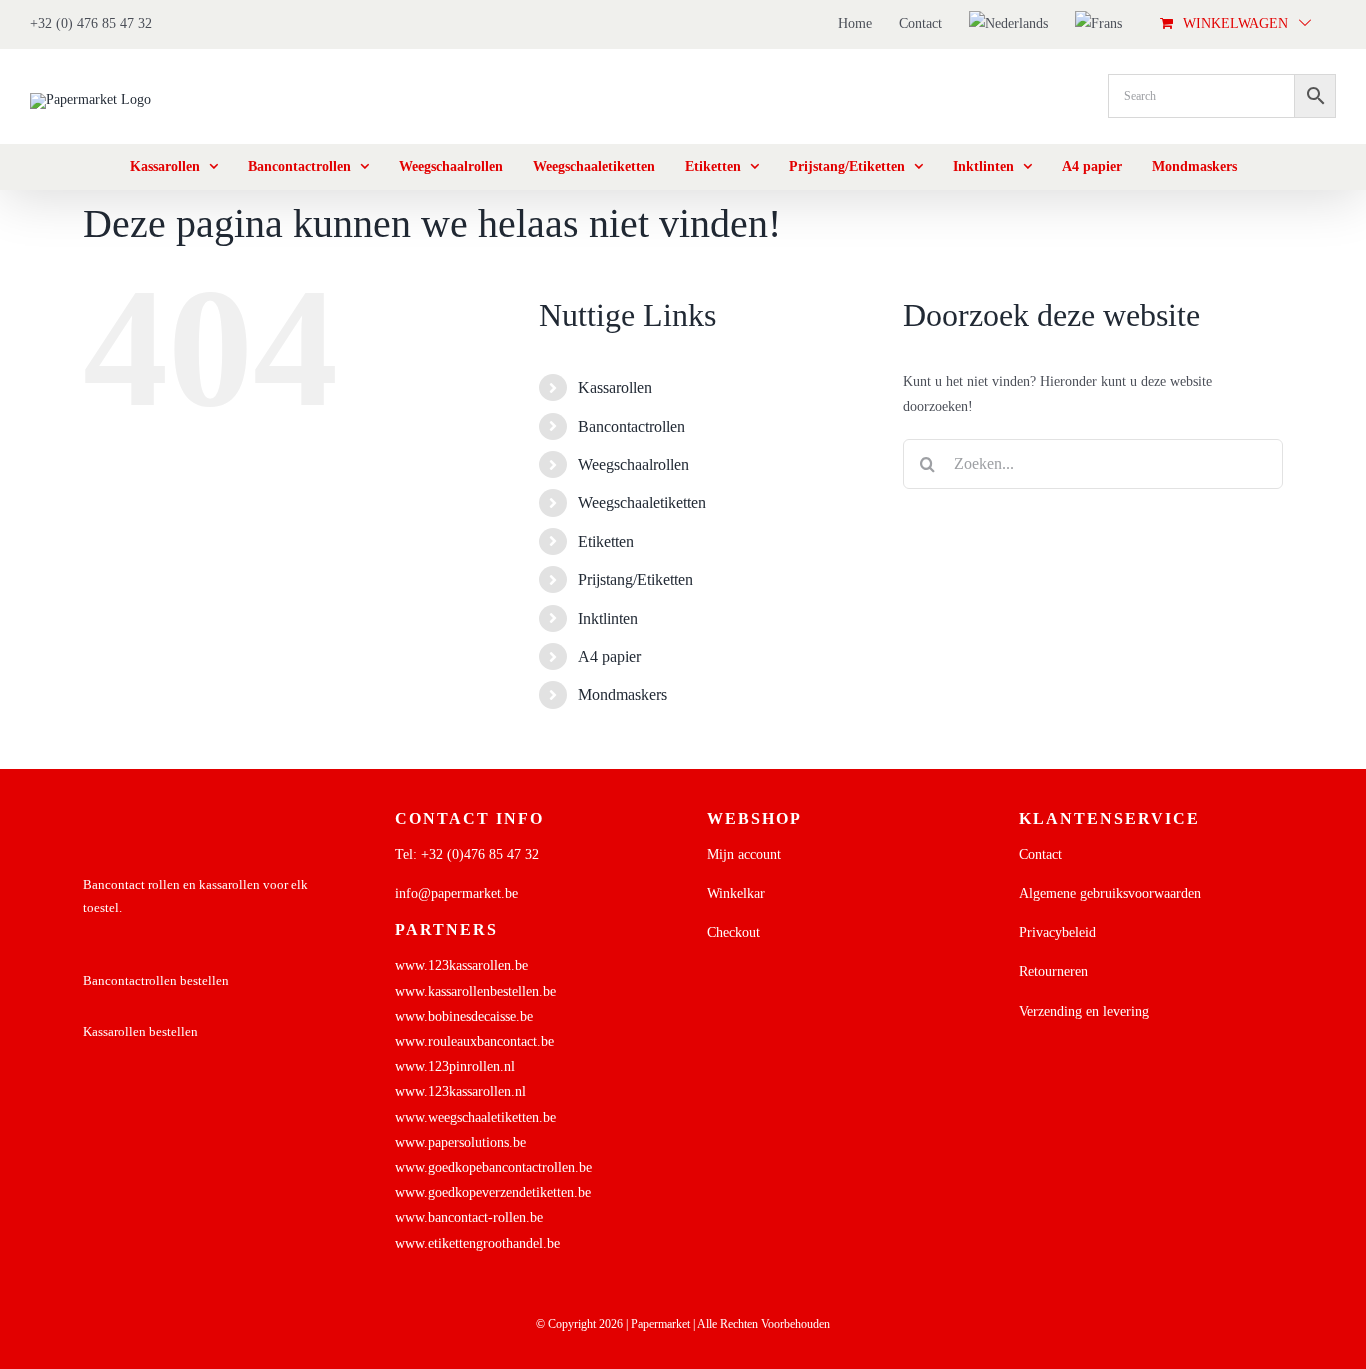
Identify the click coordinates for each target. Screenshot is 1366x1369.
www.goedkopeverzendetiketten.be (493, 1192)
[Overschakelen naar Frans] (1098, 24)
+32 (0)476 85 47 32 (480, 854)
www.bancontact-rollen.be (469, 1217)
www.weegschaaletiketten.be (475, 1117)
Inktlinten (608, 618)
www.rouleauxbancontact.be (474, 1041)
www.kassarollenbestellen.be (475, 991)
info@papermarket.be (456, 893)
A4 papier (609, 656)
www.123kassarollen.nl (460, 1091)
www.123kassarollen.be (461, 965)
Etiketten (606, 541)
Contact (1040, 854)
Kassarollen (615, 387)
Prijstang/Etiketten (635, 579)
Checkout (733, 932)
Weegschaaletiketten (642, 502)
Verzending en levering (1084, 1011)
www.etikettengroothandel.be (477, 1243)
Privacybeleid (1057, 932)
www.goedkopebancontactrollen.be (493, 1167)
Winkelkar (736, 893)
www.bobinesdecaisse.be (464, 1016)
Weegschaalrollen (633, 464)
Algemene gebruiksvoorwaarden (1110, 893)
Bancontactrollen (631, 426)
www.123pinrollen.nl (455, 1066)
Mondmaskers (622, 694)
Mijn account (744, 854)
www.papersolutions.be (460, 1142)
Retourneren (1053, 971)
